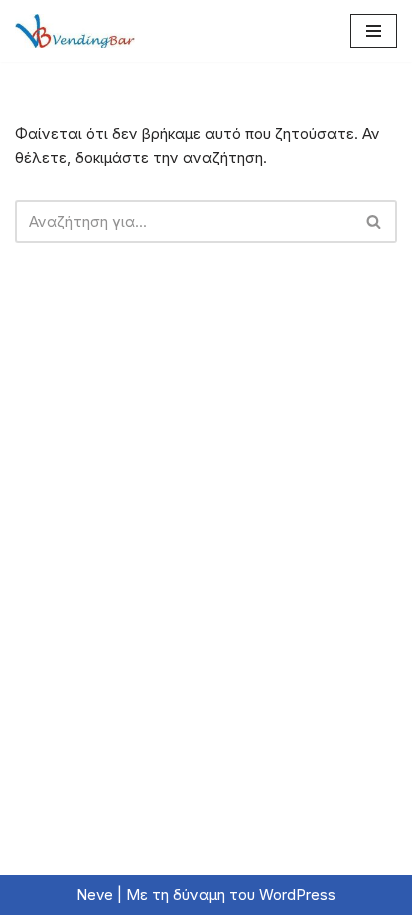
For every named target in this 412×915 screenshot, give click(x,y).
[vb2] (75, 31)
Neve (94, 894)
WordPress (297, 894)
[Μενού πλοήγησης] (373, 31)
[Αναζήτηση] (374, 221)
